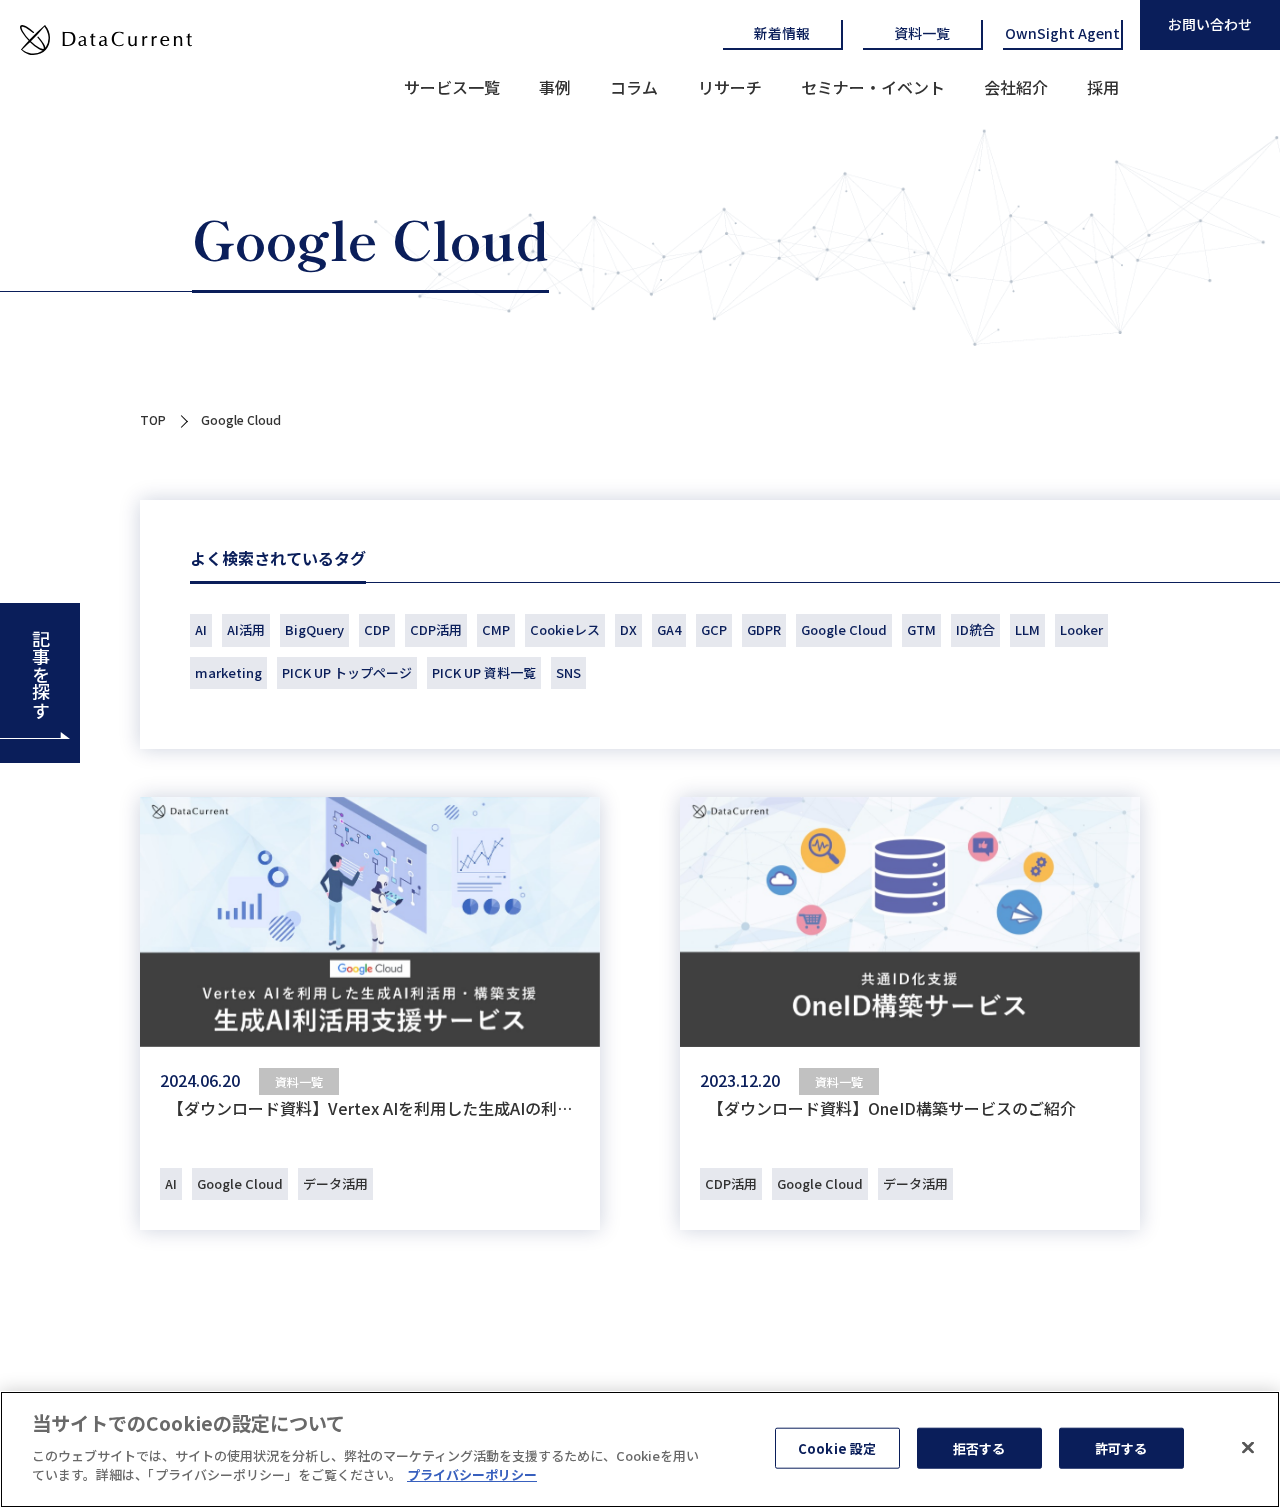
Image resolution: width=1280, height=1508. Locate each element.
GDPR (764, 629)
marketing (228, 672)
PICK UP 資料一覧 (484, 672)
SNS (568, 672)
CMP (496, 629)
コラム (634, 87)
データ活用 (335, 1183)
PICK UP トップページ (347, 672)
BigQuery (314, 629)
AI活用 (246, 629)
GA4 (669, 629)
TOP (153, 419)
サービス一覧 (452, 87)
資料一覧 (922, 33)
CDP (377, 629)
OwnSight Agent (1062, 33)
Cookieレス (565, 629)
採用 (1103, 87)
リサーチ (730, 87)
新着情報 (782, 33)
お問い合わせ (1210, 24)
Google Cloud (844, 629)
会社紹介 (1016, 87)
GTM (921, 629)
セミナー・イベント (873, 87)
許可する (1121, 1447)
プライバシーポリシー (472, 1474)
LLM (1027, 629)
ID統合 (975, 629)
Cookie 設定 (837, 1447)
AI (201, 629)
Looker (1081, 629)
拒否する (979, 1447)
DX (628, 629)
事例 (555, 87)
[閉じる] (1248, 1447)
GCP (714, 629)
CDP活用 (436, 629)
